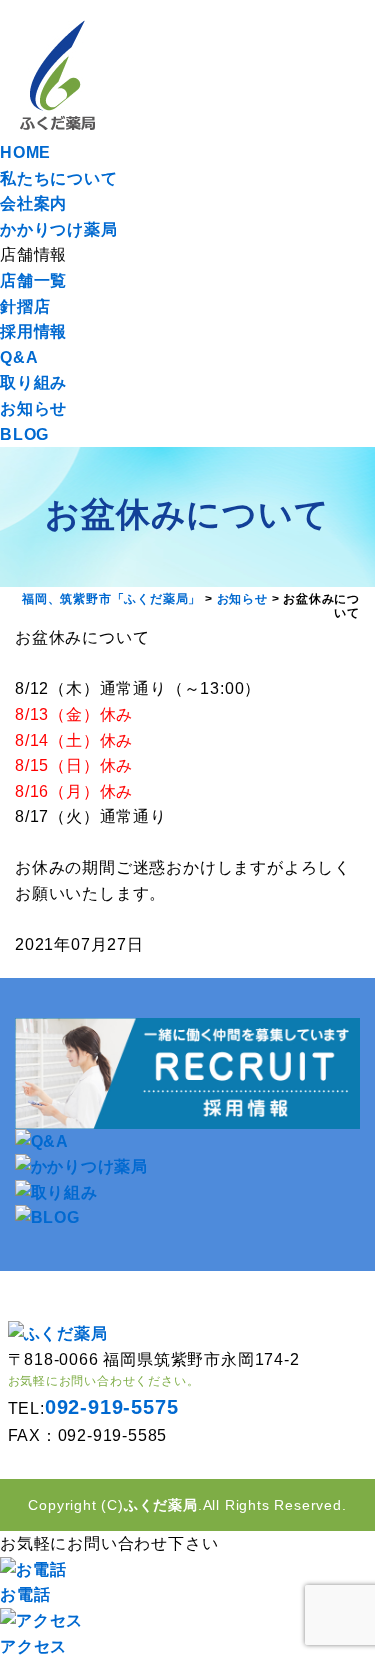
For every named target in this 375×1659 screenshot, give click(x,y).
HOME (25, 152)
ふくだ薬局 (161, 1505)
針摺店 (25, 306)
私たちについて (59, 178)
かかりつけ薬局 (59, 229)
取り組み (33, 382)
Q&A (19, 357)
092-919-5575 (112, 1407)
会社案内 (33, 203)
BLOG (24, 434)
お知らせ (33, 408)
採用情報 (33, 331)
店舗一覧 (33, 280)
